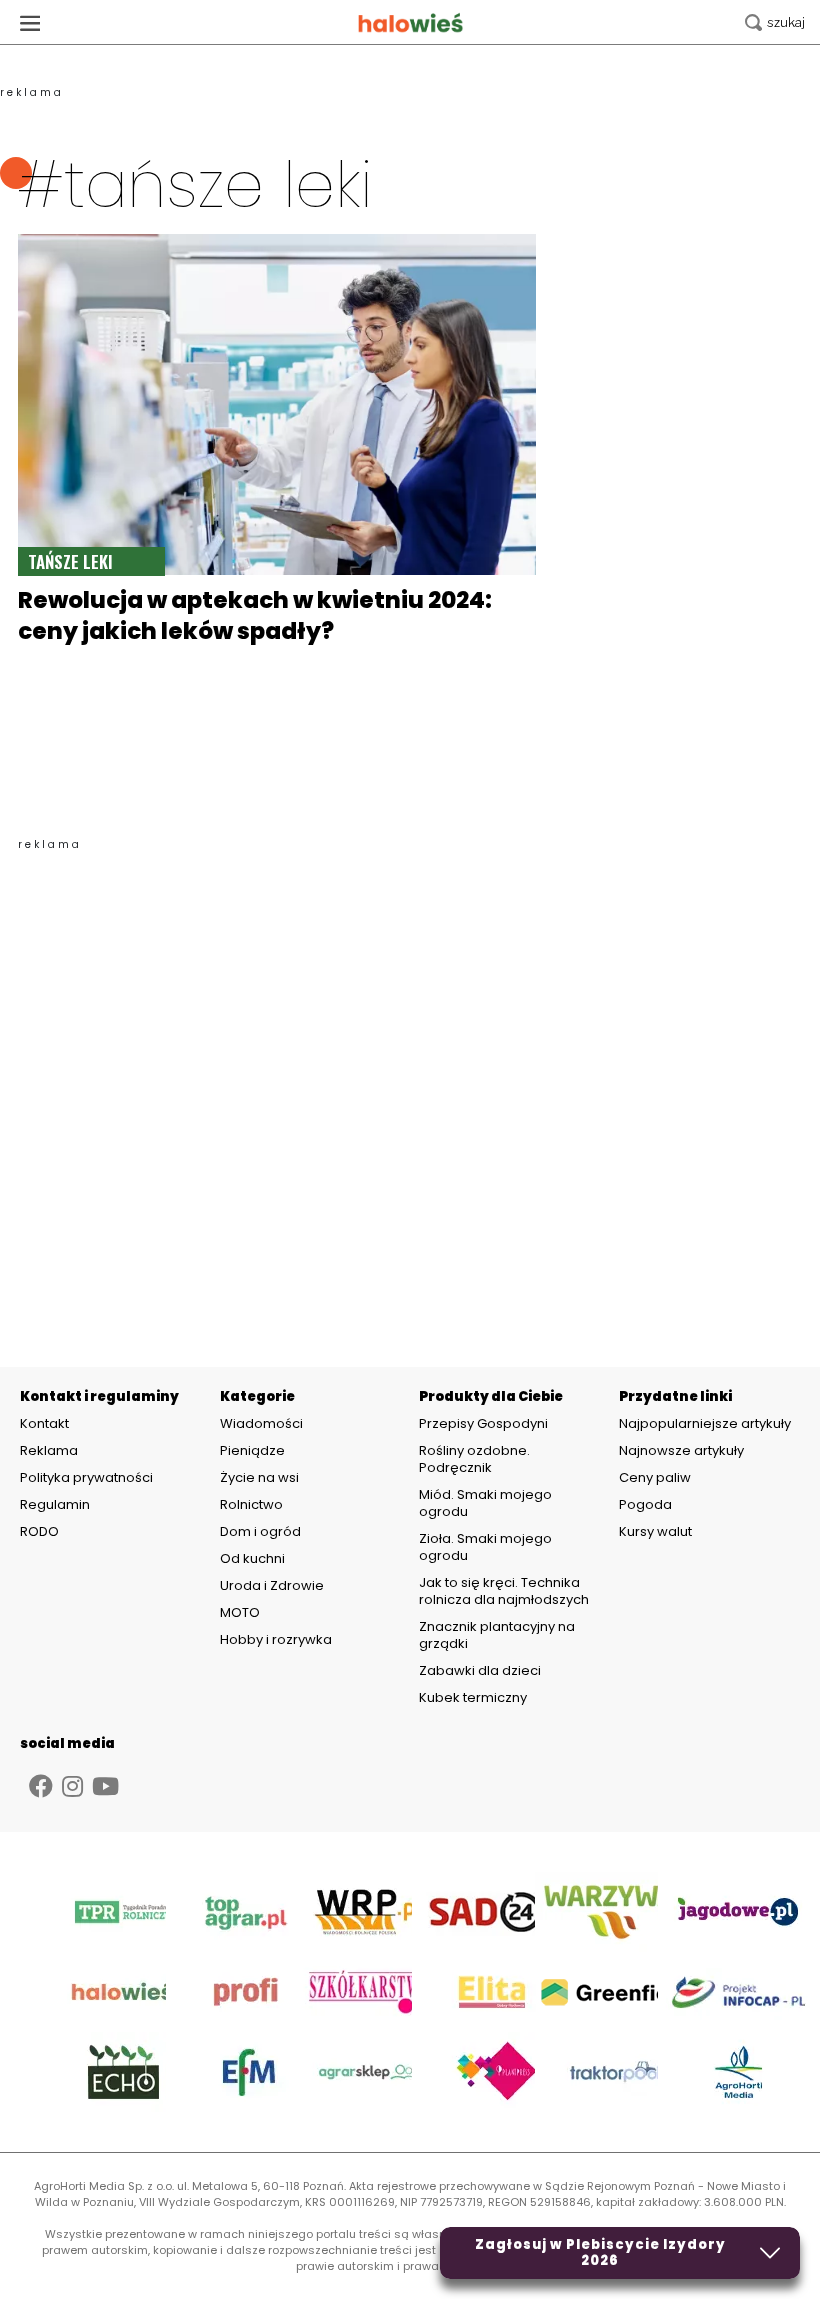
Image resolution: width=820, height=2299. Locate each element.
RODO (39, 1532)
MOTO (240, 1612)
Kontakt (44, 1424)
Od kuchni (252, 1558)
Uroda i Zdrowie (272, 1585)
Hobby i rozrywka (276, 1639)
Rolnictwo (251, 1504)
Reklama (49, 1451)
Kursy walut (655, 1531)
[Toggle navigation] (30, 22)
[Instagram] (72, 1786)
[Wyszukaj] (775, 22)
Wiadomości (261, 1423)
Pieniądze (252, 1450)
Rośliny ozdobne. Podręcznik (474, 1459)
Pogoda (645, 1504)
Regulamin (55, 1505)
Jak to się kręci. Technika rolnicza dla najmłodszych (504, 1591)
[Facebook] (41, 1786)
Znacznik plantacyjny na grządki (497, 1635)
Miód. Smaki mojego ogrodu (485, 1503)
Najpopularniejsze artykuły (705, 1423)
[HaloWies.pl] (410, 22)
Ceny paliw (655, 1477)
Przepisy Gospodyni (483, 1423)
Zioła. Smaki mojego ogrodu (485, 1547)
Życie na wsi (259, 1477)
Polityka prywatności (86, 1478)
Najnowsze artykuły (681, 1450)
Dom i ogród (260, 1531)
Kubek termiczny (474, 1697)
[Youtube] (105, 1786)
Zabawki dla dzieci (480, 1670)
